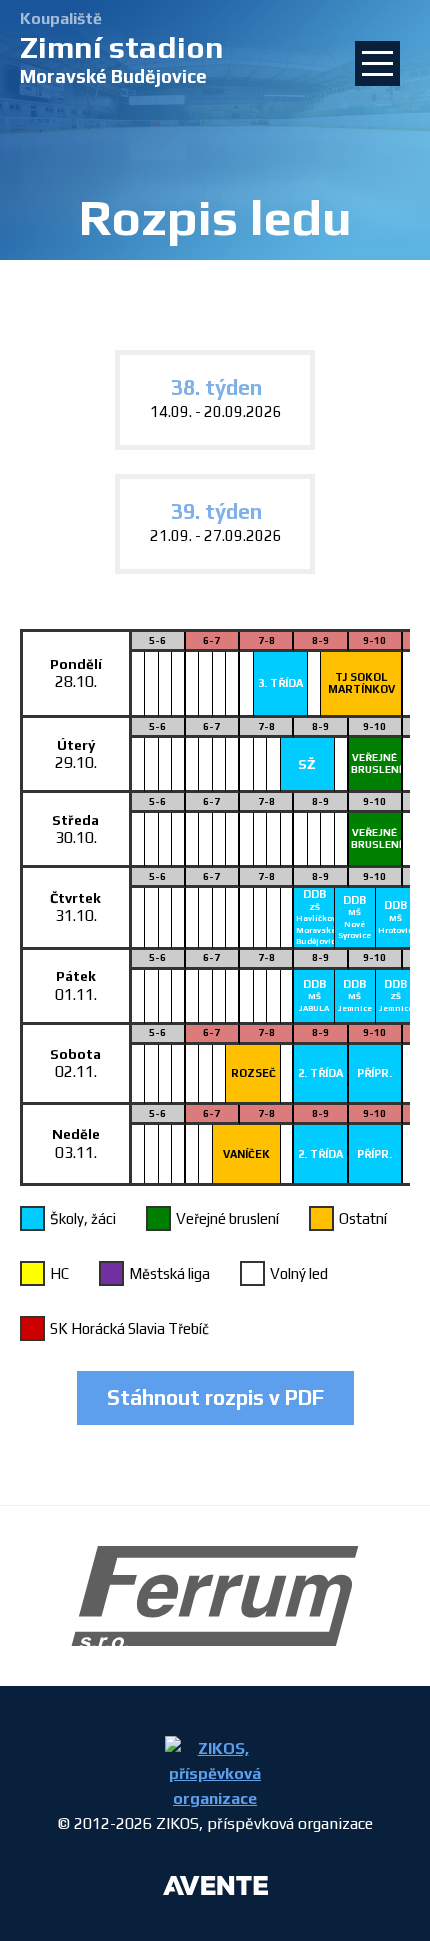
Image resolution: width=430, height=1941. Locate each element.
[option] (215, 1596)
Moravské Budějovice (122, 58)
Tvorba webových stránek (215, 1888)
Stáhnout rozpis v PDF (215, 1397)
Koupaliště (61, 19)
